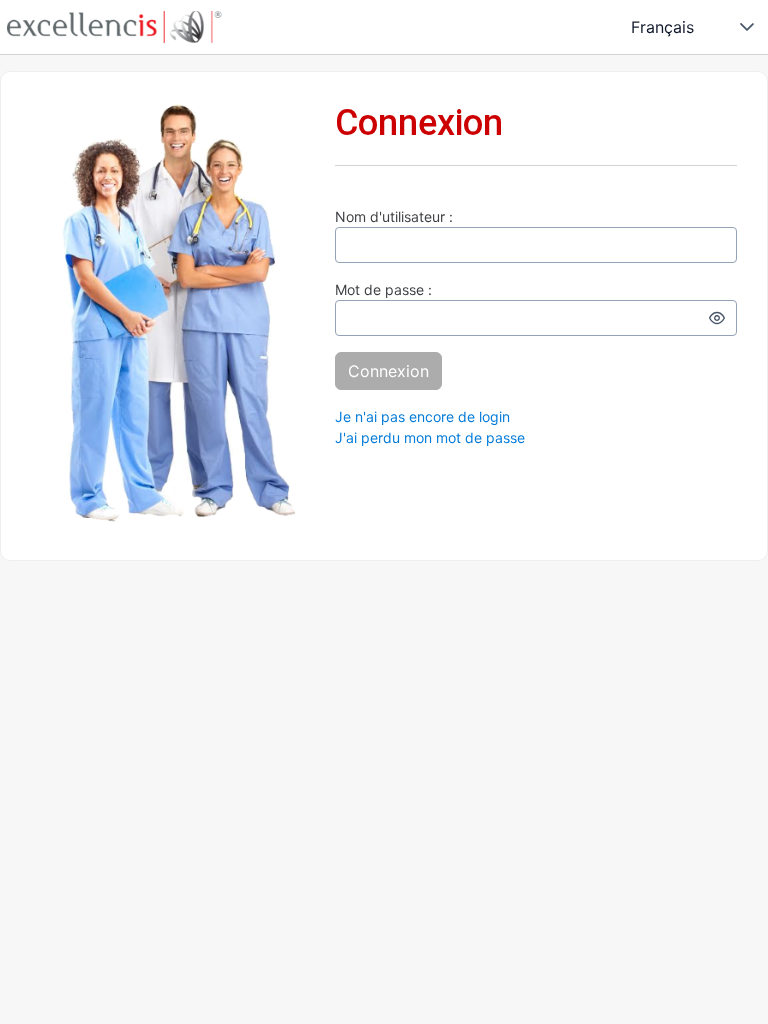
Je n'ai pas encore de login (422, 416)
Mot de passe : (383, 289)
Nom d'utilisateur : (394, 216)
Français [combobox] (662, 27)
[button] (747, 27)
